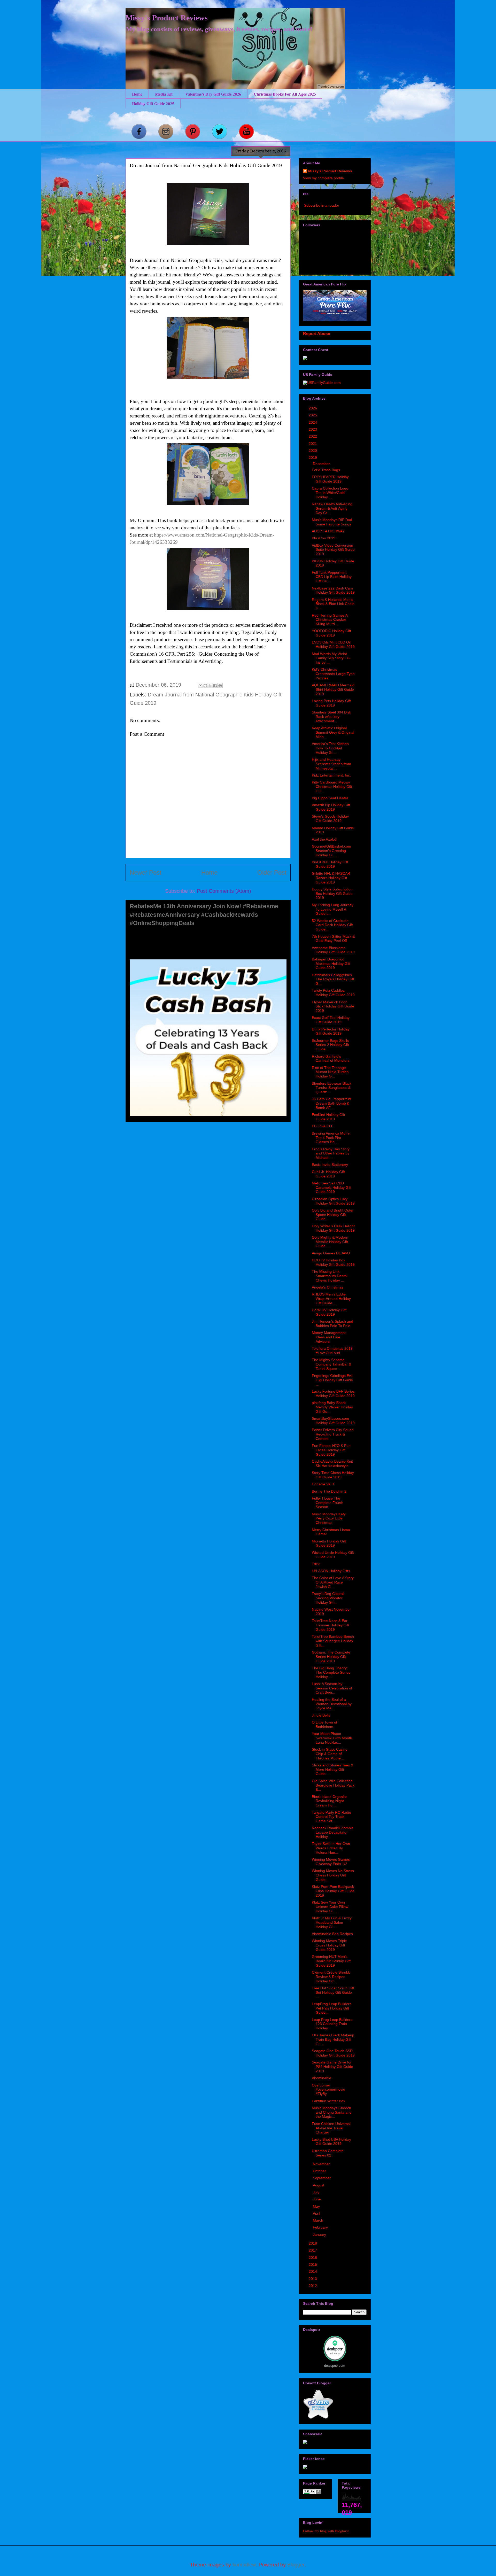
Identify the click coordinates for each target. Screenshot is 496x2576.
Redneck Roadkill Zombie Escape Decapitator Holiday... (333, 1832)
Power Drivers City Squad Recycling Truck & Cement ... (333, 1434)
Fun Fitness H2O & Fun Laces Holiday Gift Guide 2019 (331, 1450)
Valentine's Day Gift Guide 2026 (213, 94)
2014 (313, 2271)
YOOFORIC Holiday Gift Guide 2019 (331, 633)
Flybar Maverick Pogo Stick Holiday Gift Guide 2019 (333, 1006)
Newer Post (146, 872)
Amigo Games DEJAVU (331, 1253)
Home (137, 94)
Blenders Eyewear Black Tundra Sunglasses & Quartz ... (332, 1088)
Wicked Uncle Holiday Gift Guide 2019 (333, 1555)
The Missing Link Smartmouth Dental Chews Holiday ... (330, 1276)
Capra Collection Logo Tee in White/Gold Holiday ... (330, 493)
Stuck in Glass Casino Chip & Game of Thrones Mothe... (330, 1754)
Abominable (321, 2078)
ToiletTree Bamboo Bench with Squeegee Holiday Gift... (333, 1641)
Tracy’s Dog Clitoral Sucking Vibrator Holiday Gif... (328, 1598)
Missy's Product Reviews (167, 18)
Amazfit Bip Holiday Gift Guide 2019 (331, 807)
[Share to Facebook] (215, 686)
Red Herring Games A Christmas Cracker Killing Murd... (330, 620)
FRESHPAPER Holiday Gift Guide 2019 (330, 479)
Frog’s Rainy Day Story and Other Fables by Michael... (331, 1153)
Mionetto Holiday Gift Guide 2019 (329, 1543)
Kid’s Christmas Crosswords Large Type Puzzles (333, 674)
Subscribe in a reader (322, 205)
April (317, 2213)
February (321, 2227)
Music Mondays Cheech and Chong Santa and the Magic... (332, 2112)
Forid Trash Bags (326, 470)
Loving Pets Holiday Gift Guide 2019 (331, 703)
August (319, 2185)
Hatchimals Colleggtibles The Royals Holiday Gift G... (333, 979)
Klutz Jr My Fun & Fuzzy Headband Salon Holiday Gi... (332, 1922)
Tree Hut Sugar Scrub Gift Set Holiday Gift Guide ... (333, 1992)
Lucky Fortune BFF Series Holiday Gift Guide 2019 (333, 1394)
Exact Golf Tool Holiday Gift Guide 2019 (331, 1020)
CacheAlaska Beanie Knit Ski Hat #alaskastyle (332, 1464)
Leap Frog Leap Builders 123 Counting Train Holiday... (332, 2024)
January (320, 2234)
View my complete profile (323, 178)
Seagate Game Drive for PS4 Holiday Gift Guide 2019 (332, 2067)
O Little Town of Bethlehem (324, 1724)
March (319, 2220)
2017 (313, 2250)
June (317, 2199)
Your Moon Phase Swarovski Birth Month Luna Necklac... (332, 1738)
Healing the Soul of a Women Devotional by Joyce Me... (332, 1704)
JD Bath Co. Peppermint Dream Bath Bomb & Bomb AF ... (332, 1103)
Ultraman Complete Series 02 (328, 2153)
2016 (313, 2257)
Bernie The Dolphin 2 (329, 1491)
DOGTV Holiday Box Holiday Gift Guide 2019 (333, 1262)
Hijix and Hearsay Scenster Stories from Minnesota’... (331, 764)
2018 (313, 2243)
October (320, 2171)
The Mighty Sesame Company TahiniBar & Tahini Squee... (331, 1364)
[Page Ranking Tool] (312, 2493)
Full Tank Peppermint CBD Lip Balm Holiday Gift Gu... (332, 577)
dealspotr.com (335, 2366)
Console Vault (323, 1484)
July (317, 2192)
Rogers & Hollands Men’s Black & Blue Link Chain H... (333, 604)
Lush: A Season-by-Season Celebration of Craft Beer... (332, 1688)
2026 (313, 408)
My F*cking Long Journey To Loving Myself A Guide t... (333, 909)
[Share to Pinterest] (220, 686)
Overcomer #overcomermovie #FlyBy (328, 2090)
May (317, 2206)
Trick (316, 1564)
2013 (313, 2279)
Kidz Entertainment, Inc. (331, 775)
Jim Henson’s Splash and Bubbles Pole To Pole (332, 1324)
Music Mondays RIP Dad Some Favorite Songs (332, 522)
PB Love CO (322, 1126)
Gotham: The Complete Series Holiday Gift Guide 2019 (331, 1657)
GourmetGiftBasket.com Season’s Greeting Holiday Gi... (331, 851)
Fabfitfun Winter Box (328, 2101)
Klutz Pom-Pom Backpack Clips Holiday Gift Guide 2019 (333, 1891)
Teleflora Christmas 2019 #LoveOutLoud (332, 1351)
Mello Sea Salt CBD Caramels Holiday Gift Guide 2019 (332, 1188)
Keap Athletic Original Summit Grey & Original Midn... (333, 732)
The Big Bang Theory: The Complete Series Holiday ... (331, 1672)
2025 (313, 415)
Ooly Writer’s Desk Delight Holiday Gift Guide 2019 (333, 1228)
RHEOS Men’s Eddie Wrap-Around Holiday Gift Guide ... (331, 1299)
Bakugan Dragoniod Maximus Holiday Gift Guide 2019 (331, 964)
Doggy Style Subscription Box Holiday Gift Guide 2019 (332, 894)
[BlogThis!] (205, 686)
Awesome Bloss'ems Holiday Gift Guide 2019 (333, 950)
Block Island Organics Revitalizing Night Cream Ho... (330, 1801)
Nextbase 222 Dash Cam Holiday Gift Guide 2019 (333, 590)
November (322, 2164)
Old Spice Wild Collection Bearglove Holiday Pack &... (333, 1785)
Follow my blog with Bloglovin (326, 2531)
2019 (313, 457)
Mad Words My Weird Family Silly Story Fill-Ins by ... (331, 658)
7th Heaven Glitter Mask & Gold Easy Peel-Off (333, 939)
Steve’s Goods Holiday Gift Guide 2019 (330, 818)
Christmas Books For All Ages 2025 (285, 94)
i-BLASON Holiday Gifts (331, 1571)
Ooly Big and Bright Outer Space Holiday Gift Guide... (333, 1215)
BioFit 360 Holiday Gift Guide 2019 (330, 864)
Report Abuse (317, 333)
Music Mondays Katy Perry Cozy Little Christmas (329, 1518)
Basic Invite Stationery (330, 1165)
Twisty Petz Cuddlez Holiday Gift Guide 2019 (333, 993)
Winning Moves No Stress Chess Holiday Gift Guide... (333, 1875)
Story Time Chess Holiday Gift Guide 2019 (333, 1475)
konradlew (244, 2565)
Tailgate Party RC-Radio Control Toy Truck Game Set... (331, 1817)
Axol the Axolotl (324, 839)
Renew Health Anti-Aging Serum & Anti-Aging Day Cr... (332, 508)
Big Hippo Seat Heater (330, 798)
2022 (313, 436)
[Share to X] (210, 686)
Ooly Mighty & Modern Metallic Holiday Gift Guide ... (330, 1242)
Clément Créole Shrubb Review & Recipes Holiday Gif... (331, 1977)
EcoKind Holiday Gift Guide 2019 (328, 1117)
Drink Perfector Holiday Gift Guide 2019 (331, 1031)
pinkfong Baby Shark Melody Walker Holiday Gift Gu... (332, 1407)
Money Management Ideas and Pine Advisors (329, 1337)
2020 (313, 451)
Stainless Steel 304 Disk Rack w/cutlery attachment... (331, 717)
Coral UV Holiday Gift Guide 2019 (329, 1312)
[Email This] (200, 686)
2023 (313, 429)
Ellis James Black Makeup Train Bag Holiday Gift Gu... (333, 2039)
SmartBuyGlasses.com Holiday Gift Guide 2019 (333, 1421)
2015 (313, 2264)
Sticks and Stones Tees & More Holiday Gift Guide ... (332, 1770)
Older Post (272, 872)
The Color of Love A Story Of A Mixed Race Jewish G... (333, 1582)
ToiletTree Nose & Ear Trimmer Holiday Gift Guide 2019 (331, 1625)
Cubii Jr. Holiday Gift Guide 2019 (328, 1174)
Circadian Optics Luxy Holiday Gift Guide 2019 (333, 1201)
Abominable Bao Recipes (332, 1934)
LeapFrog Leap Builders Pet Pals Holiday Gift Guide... (332, 2008)
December (322, 464)
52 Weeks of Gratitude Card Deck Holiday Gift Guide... (332, 925)
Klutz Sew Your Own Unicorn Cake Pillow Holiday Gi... (330, 1907)
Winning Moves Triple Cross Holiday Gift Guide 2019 (329, 1945)
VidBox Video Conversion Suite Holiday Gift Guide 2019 (333, 550)
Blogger (296, 2565)
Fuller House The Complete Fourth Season (328, 1503)
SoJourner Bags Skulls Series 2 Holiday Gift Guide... (330, 1045)
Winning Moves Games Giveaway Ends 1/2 (331, 1862)
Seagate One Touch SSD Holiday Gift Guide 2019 (333, 2053)
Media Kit (164, 94)
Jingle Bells (321, 1715)
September (322, 2178)
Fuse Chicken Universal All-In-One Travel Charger (331, 2128)
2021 (313, 444)
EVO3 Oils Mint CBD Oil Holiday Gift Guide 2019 (333, 644)
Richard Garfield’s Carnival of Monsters (331, 1058)
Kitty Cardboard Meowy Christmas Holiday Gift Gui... (332, 787)
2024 (313, 422)
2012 (313, 2286)
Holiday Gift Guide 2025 (153, 103)
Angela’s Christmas (328, 1287)
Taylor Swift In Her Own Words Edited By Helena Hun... (331, 1848)
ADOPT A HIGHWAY (328, 531)
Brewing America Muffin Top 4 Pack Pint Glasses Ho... (331, 1138)
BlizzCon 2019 (324, 538)
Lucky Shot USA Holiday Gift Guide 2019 (331, 2142)
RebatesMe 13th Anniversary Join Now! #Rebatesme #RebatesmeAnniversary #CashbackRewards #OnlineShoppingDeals (204, 915)
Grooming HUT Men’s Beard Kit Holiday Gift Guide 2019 (331, 1961)
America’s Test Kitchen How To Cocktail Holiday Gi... (330, 748)
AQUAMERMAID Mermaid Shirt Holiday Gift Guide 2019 (333, 689)
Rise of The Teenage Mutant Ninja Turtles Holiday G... (330, 1072)
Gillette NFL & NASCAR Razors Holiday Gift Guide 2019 (331, 878)
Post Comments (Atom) (224, 891)
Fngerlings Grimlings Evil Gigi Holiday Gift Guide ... (332, 1380)
